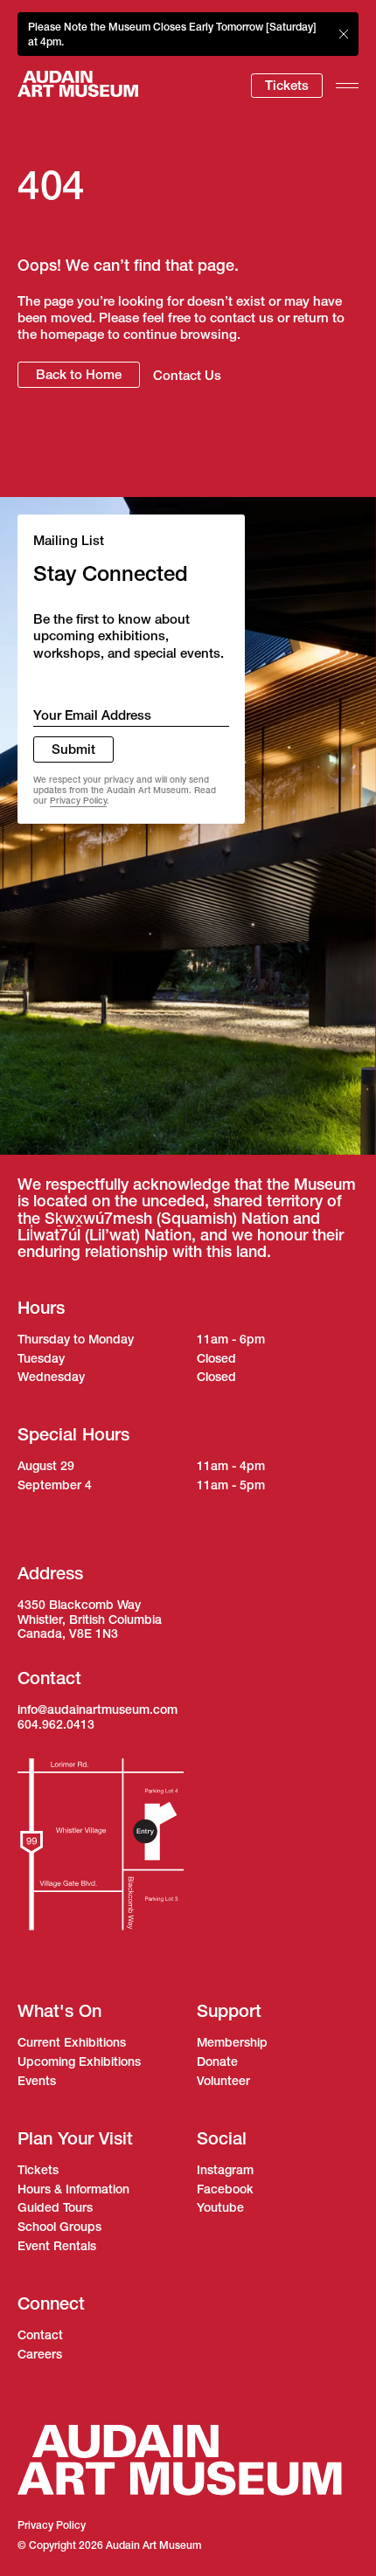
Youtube (220, 2207)
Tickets (287, 85)
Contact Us (187, 375)
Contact (40, 2335)
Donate (217, 2061)
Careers (40, 2354)
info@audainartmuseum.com (97, 1709)
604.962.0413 (56, 1724)
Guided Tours (55, 2207)
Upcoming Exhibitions (79, 2061)
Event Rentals (57, 2246)
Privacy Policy (78, 801)
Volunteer (223, 2081)
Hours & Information (73, 2189)
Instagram (225, 2170)
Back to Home (79, 374)
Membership (232, 2042)
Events (37, 2081)
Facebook (225, 2189)
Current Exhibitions (72, 2042)
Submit (73, 749)
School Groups (59, 2227)
